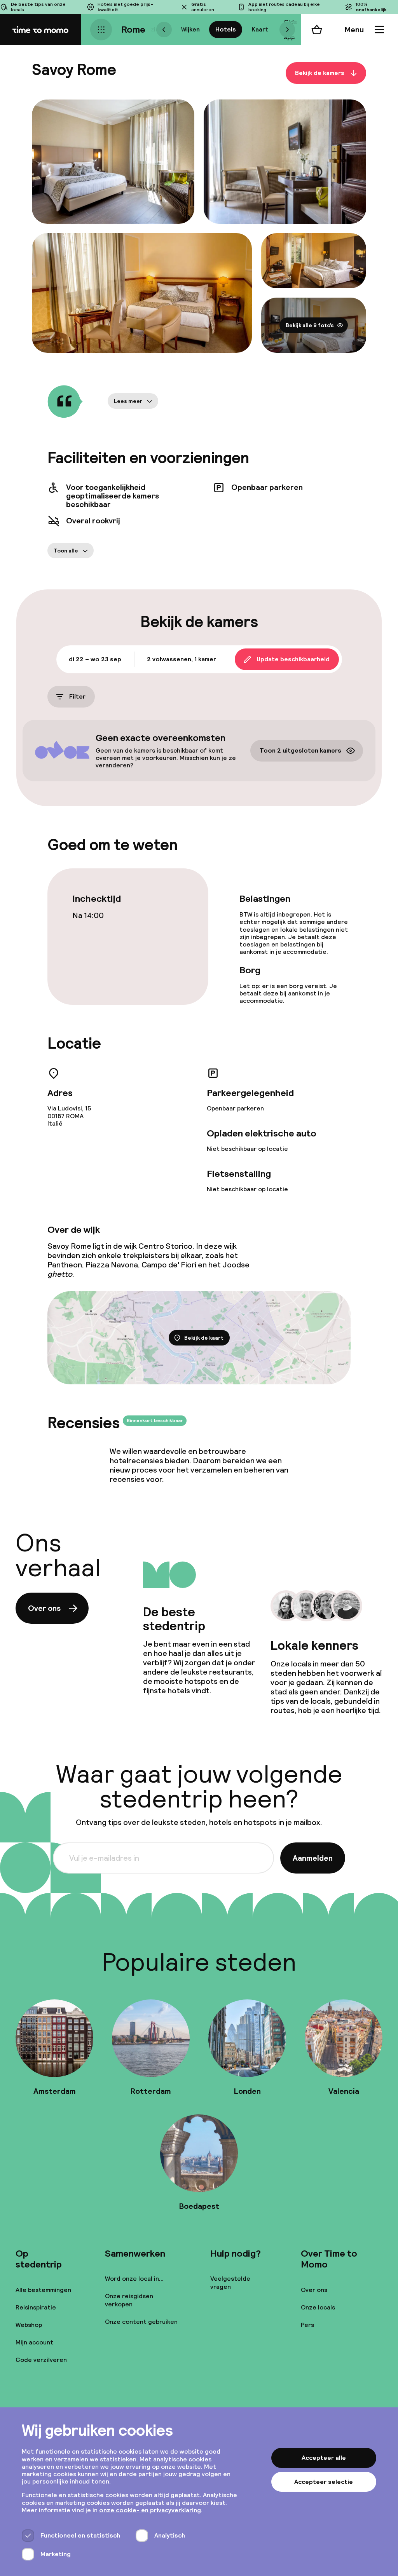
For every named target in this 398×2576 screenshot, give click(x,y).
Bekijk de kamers (320, 73)
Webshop (29, 2325)
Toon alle (66, 551)
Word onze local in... (134, 2279)
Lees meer (128, 401)
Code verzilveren (41, 2360)
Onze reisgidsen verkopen (129, 2300)
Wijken (190, 29)
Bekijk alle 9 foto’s (310, 325)
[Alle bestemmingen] (101, 30)
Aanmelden (313, 1858)
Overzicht (151, 29)
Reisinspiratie (36, 2307)
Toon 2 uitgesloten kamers (300, 751)
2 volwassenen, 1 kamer (182, 659)
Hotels (226, 29)
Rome (133, 29)
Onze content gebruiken (141, 2322)
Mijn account (34, 2342)
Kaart (260, 29)
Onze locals (318, 2307)
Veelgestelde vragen (230, 2283)
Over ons (44, 1608)
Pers (307, 2325)
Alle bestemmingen (43, 2290)
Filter (77, 696)
